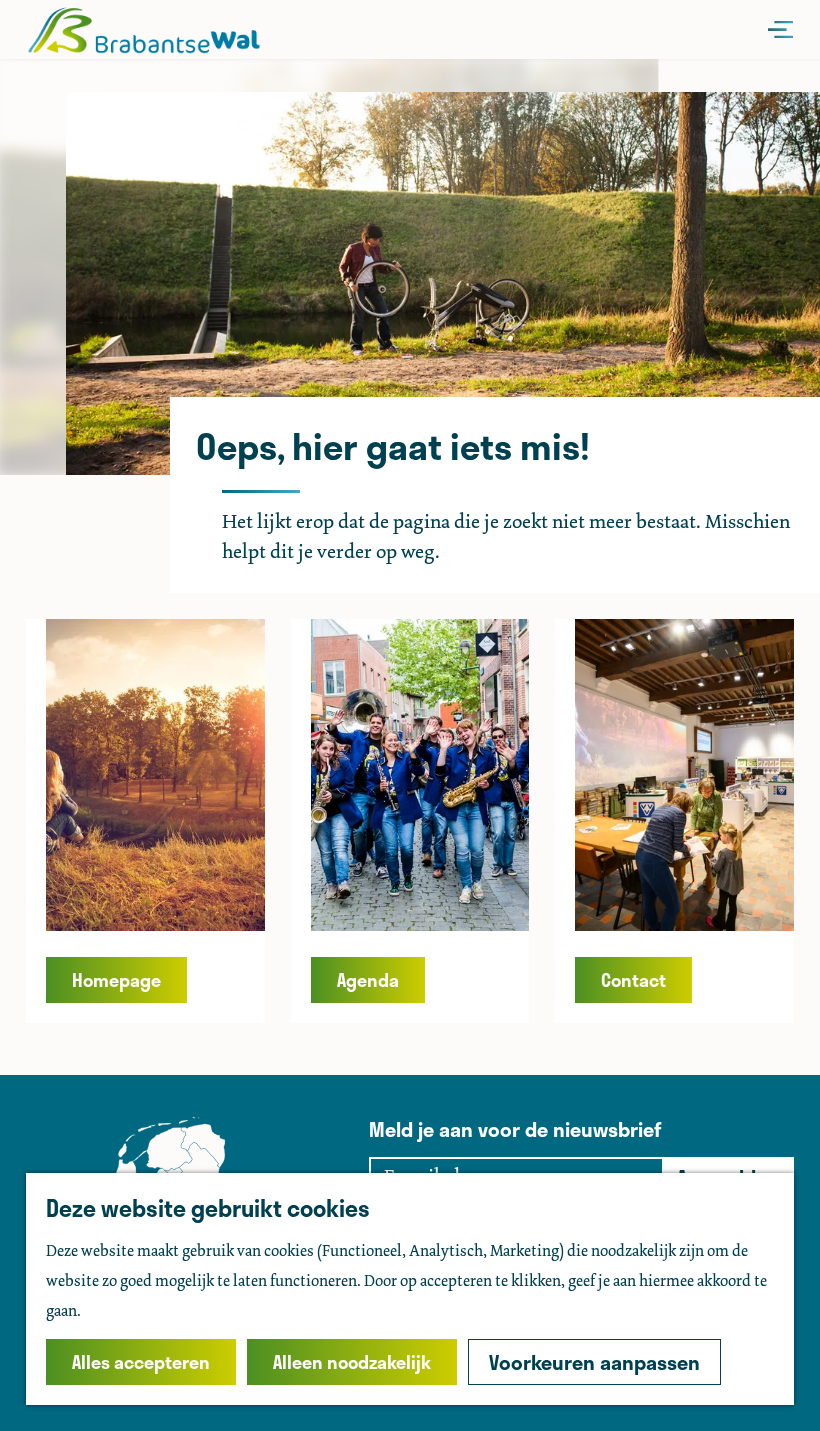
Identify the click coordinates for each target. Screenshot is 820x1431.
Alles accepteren (141, 1362)
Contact (633, 980)
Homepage (116, 980)
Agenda (368, 980)
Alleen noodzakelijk (352, 1362)
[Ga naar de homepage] (143, 30)
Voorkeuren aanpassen (594, 1362)
